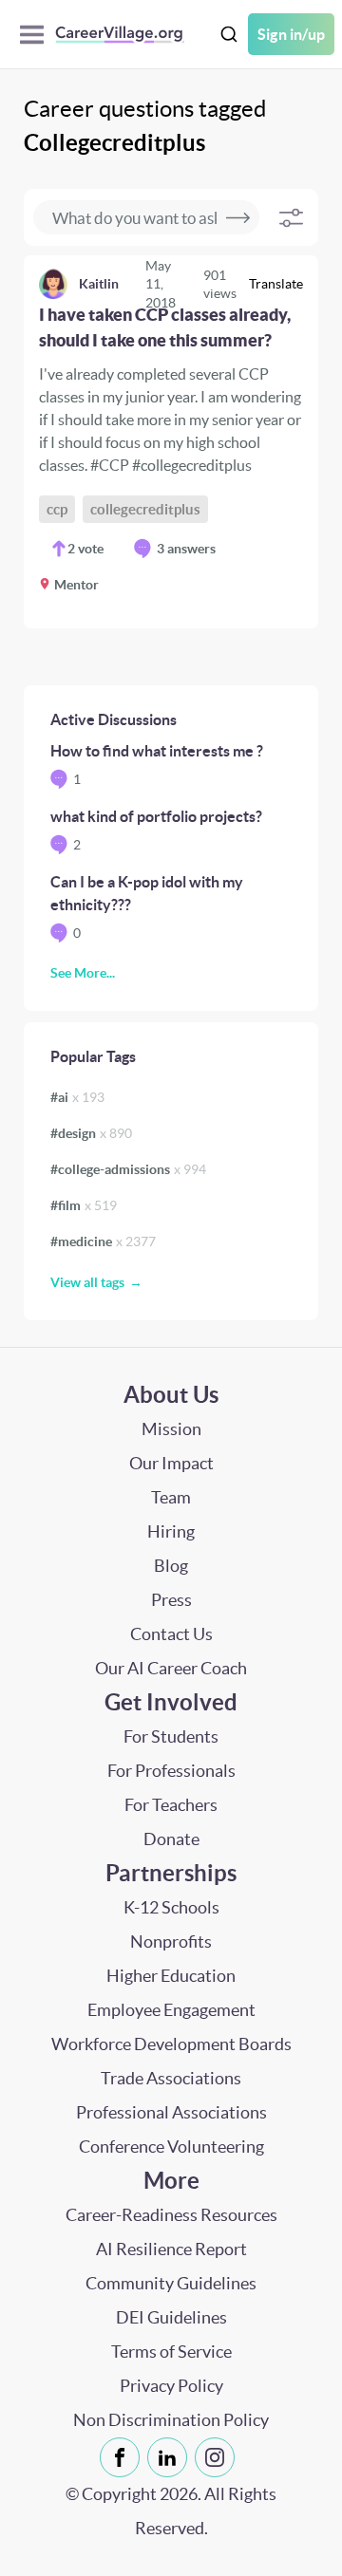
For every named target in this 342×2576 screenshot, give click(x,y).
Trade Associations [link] (171, 2078)
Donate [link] (171, 1839)
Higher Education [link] (171, 1976)
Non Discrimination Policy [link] (171, 2420)
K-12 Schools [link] (171, 1907)
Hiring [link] (171, 1531)
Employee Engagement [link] (171, 2010)
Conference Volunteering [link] (171, 2147)
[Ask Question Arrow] (238, 217)
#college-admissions (128, 1169)
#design (91, 1133)
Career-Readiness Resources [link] (171, 2215)
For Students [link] (171, 1736)
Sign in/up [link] (291, 34)
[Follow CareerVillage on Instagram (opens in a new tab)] (218, 2457)
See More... (83, 973)
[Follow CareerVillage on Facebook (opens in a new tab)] (123, 2457)
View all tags (87, 1282)
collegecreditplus (145, 509)
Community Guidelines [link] (171, 2283)
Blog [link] (171, 1566)
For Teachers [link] (171, 1805)
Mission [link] (171, 1429)
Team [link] (171, 1497)
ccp (57, 509)
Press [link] (171, 1600)
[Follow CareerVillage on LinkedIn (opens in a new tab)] (171, 2457)
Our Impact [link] (171, 1463)
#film (84, 1205)
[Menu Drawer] (37, 35)
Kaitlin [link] (99, 284)
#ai (77, 1097)
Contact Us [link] (171, 1634)
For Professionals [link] (171, 1771)
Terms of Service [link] (171, 2352)
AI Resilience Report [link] (171, 2249)
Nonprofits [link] (171, 1941)
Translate (276, 284)
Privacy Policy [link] (171, 2386)
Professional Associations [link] (171, 2112)
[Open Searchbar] (229, 35)
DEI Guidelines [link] (171, 2317)
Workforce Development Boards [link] (171, 2044)
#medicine (103, 1241)
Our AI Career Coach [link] (171, 1668)
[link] (171, 442)
